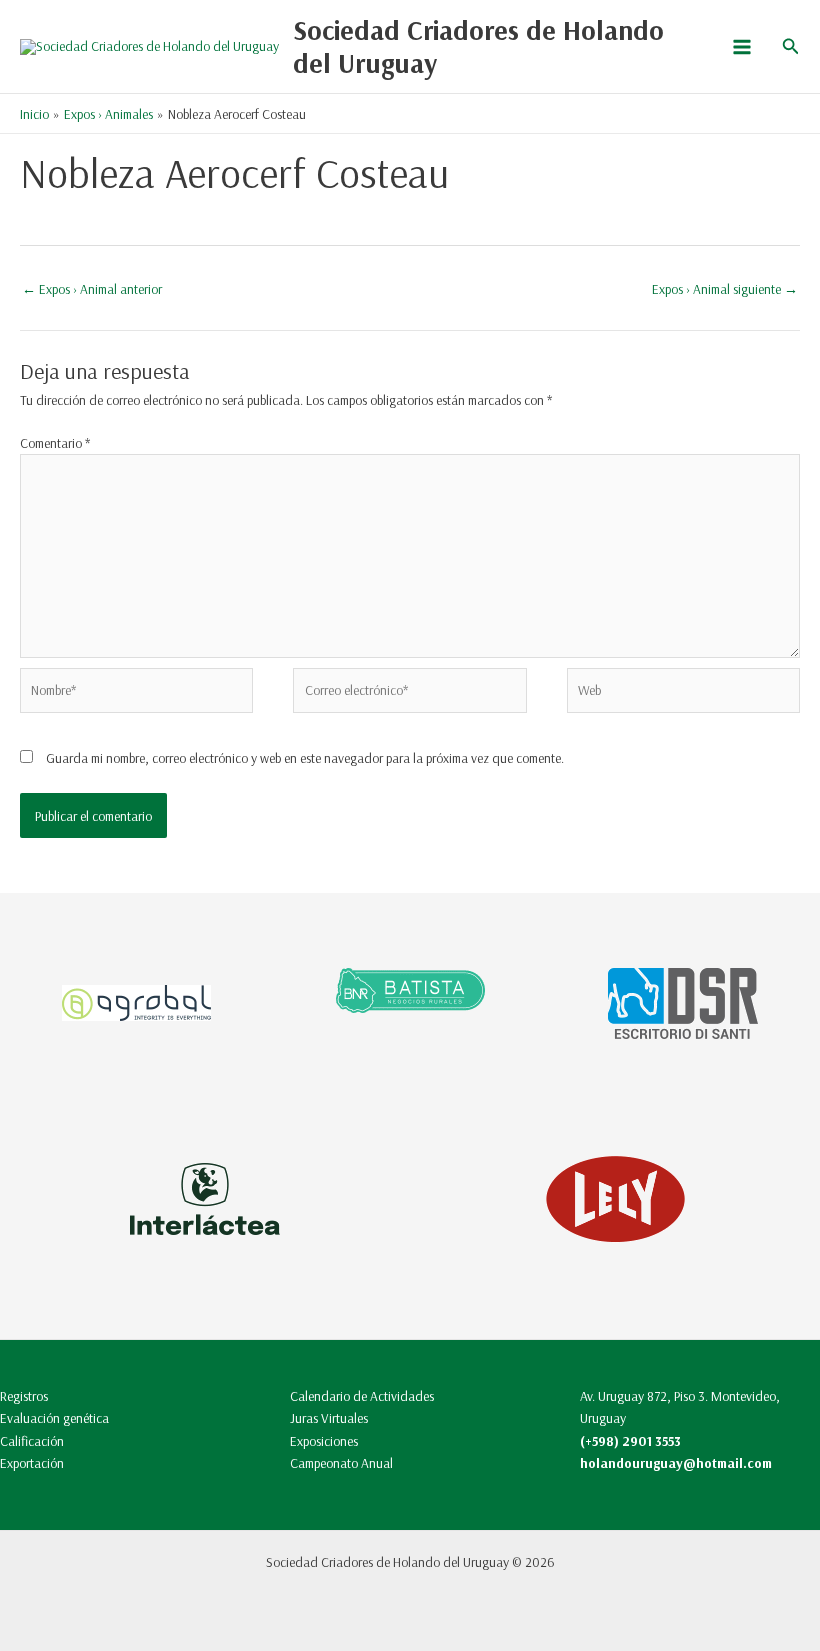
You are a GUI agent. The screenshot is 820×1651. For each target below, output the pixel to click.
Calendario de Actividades (362, 1395)
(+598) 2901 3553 (630, 1440)
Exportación (32, 1462)
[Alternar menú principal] (741, 46)
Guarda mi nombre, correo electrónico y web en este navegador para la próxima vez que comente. (305, 757)
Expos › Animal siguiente (725, 288)
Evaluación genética (54, 1417)
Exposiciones (324, 1440)
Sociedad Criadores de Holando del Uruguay (478, 46)
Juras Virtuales (329, 1417)
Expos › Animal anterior (92, 288)
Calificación (32, 1440)
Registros (24, 1395)
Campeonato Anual (341, 1462)
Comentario (55, 442)
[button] (791, 47)
